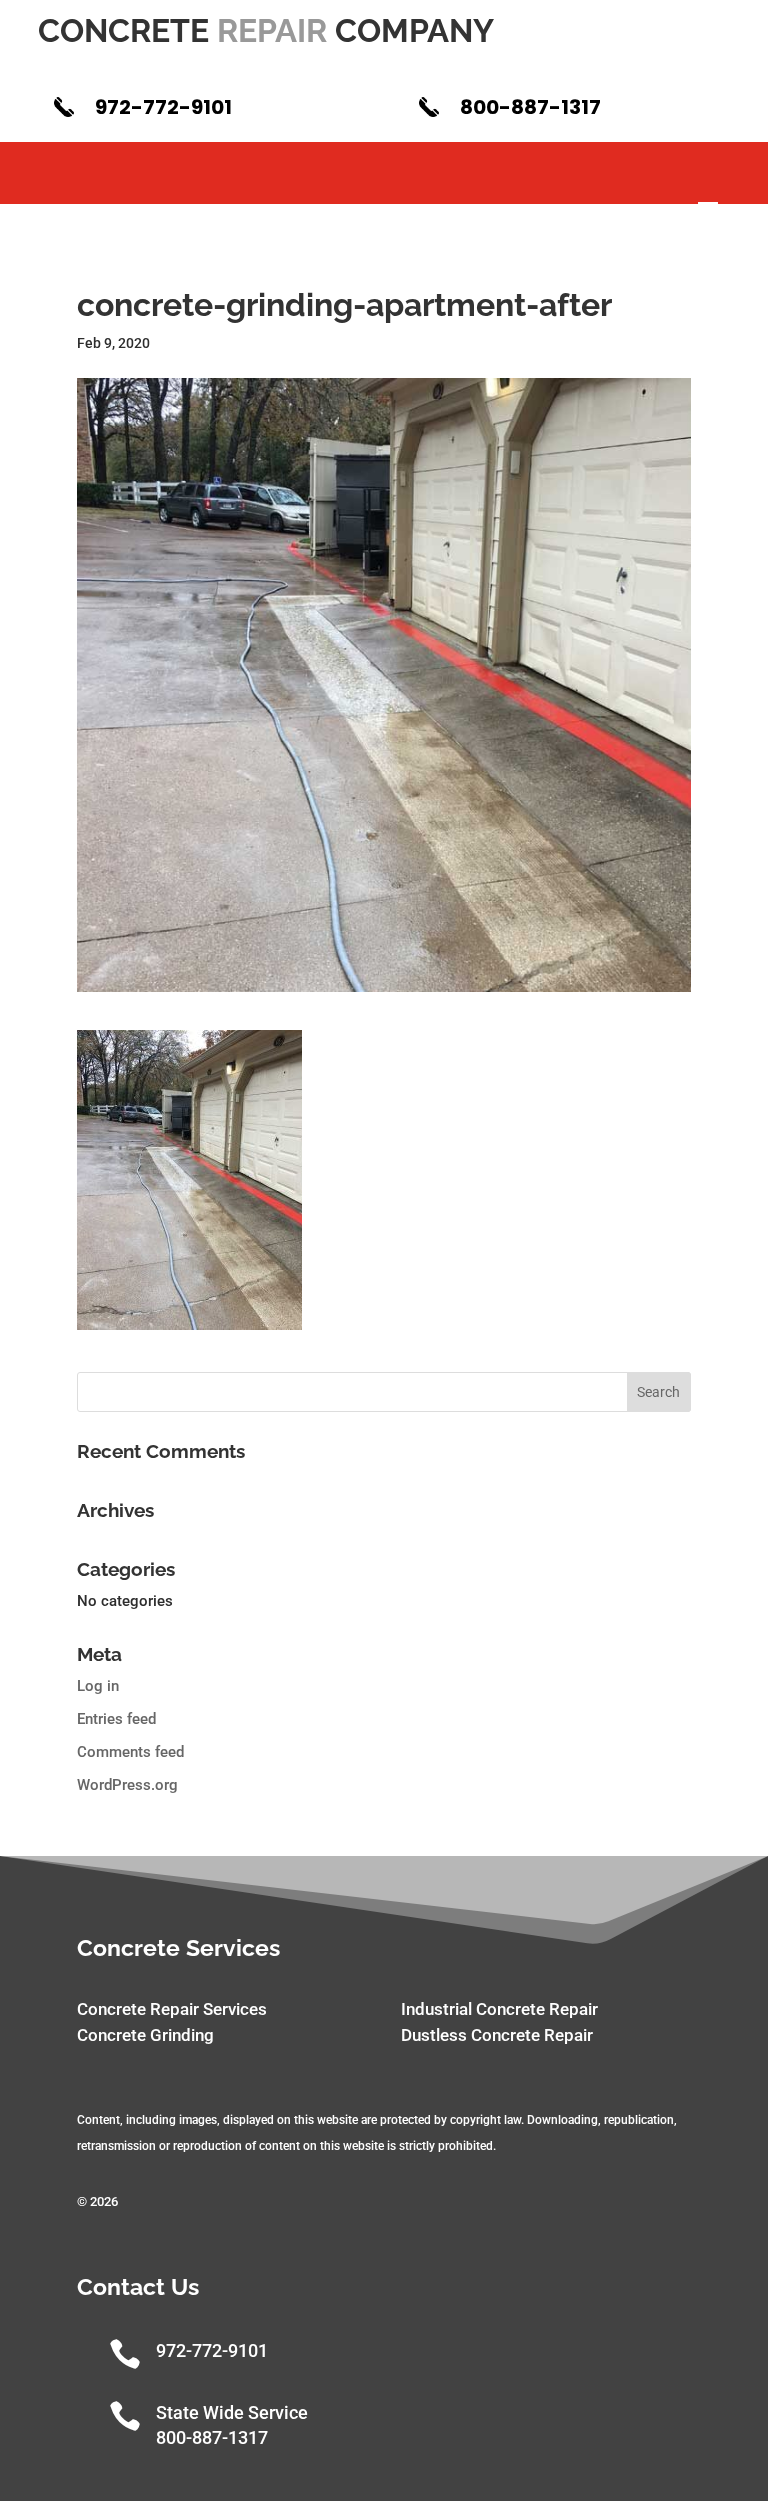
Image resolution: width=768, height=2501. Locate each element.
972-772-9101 (163, 107)
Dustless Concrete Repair (497, 2035)
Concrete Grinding (145, 2035)
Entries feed (116, 1719)
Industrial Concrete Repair (499, 2009)
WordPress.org (127, 1785)
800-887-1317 (530, 107)
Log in (98, 1686)
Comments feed (130, 1752)
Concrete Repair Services (172, 2009)
